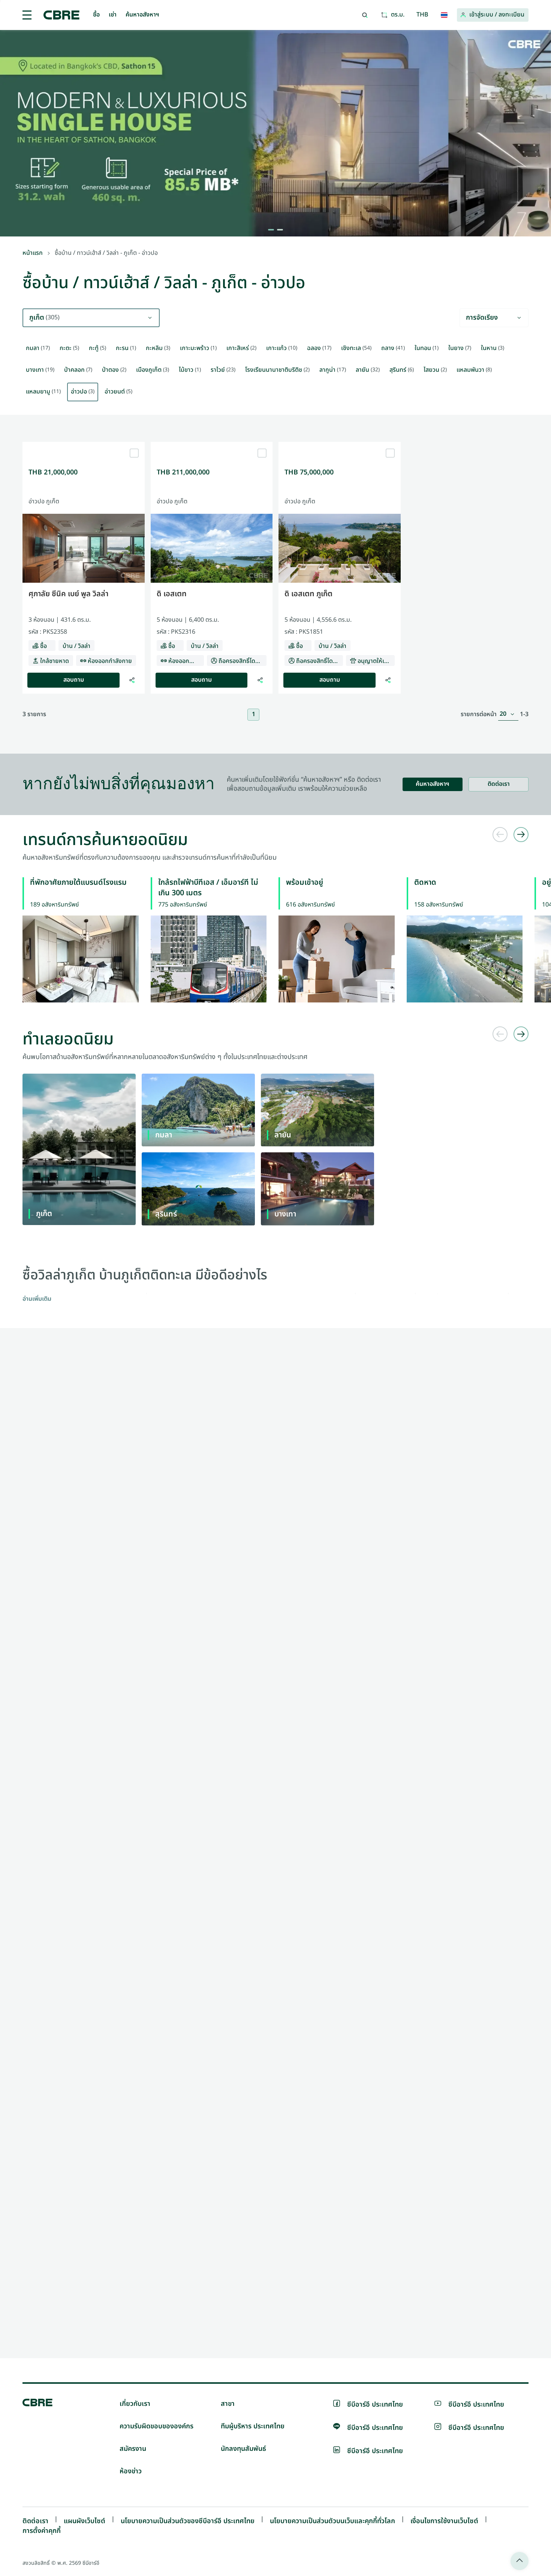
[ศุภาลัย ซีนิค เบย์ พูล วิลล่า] (84, 445)
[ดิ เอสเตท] (212, 445)
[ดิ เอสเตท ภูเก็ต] (340, 445)
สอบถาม (74, 680)
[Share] (132, 680)
